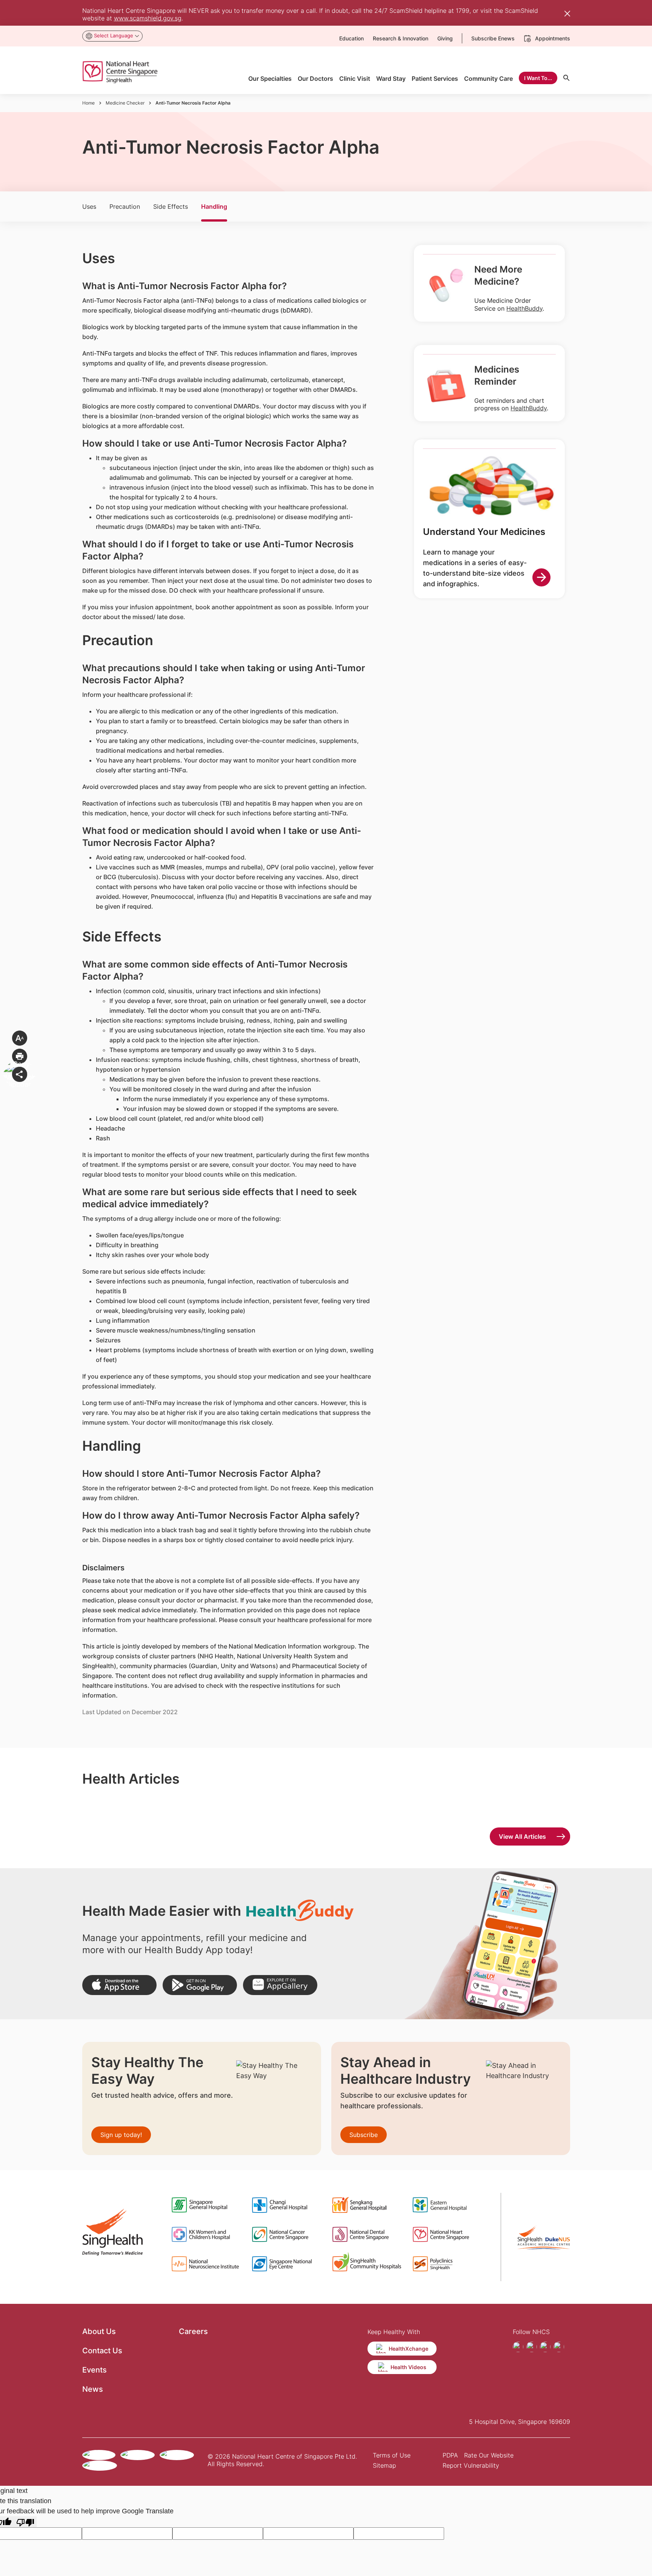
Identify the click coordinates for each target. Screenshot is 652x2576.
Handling (214, 206)
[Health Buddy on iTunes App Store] (119, 1985)
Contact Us (102, 2351)
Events (95, 2370)
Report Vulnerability (471, 2465)
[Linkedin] (559, 2347)
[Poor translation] (25, 2522)
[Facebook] (518, 2347)
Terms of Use (392, 2455)
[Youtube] (545, 2347)
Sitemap (384, 2465)
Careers (193, 2331)
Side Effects (171, 206)
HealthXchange (408, 2349)
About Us (99, 2331)
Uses (89, 206)
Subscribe (364, 2135)
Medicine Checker (125, 103)
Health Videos (408, 2367)
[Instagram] (532, 2347)
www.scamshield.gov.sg (148, 18)
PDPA (450, 2455)
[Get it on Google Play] (200, 1985)
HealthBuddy (524, 308)
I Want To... (538, 78)
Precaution (125, 206)
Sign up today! (121, 2135)
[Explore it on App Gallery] (280, 1985)
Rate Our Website (489, 2455)
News (93, 2389)
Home (88, 103)
